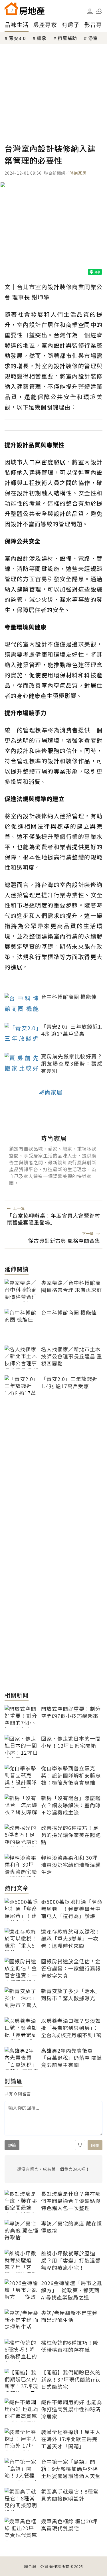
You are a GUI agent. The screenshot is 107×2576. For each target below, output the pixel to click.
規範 (12, 2145)
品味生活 (17, 24)
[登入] (90, 11)
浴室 (93, 38)
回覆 (95, 2145)
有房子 (71, 24)
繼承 (42, 38)
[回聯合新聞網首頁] (11, 9)
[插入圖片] (80, 2145)
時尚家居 (78, 173)
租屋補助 (67, 38)
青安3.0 (17, 38)
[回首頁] (25, 9)
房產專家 (45, 24)
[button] (99, 11)
